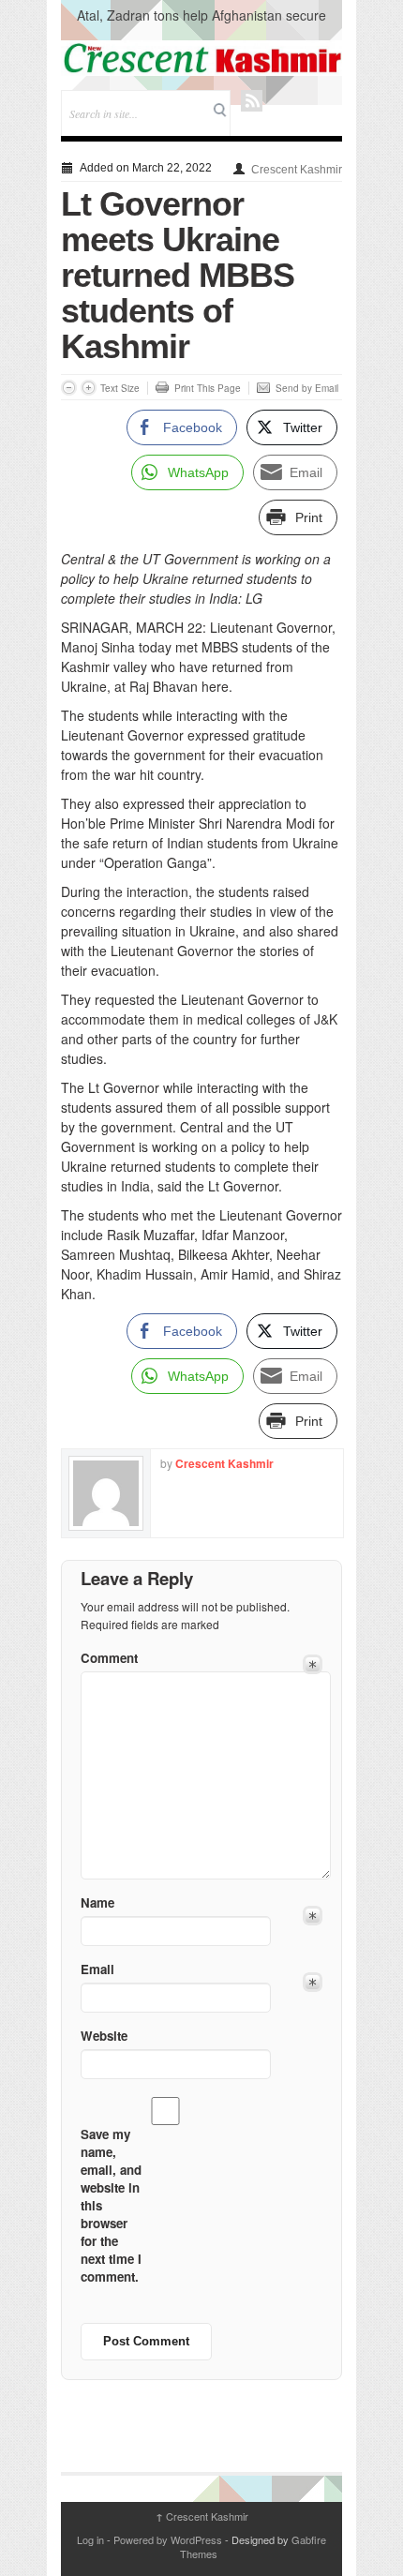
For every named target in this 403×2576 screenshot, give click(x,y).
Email (97, 1969)
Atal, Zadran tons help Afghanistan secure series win (201, 24)
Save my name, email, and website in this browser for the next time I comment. (111, 2205)
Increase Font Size (89, 388)
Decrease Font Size (69, 388)
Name (97, 1902)
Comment (109, 1658)
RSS (252, 101)
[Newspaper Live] (201, 58)
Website (104, 2036)
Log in (90, 2539)
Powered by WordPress (168, 2539)
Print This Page (208, 388)
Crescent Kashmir (297, 170)
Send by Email (307, 388)
